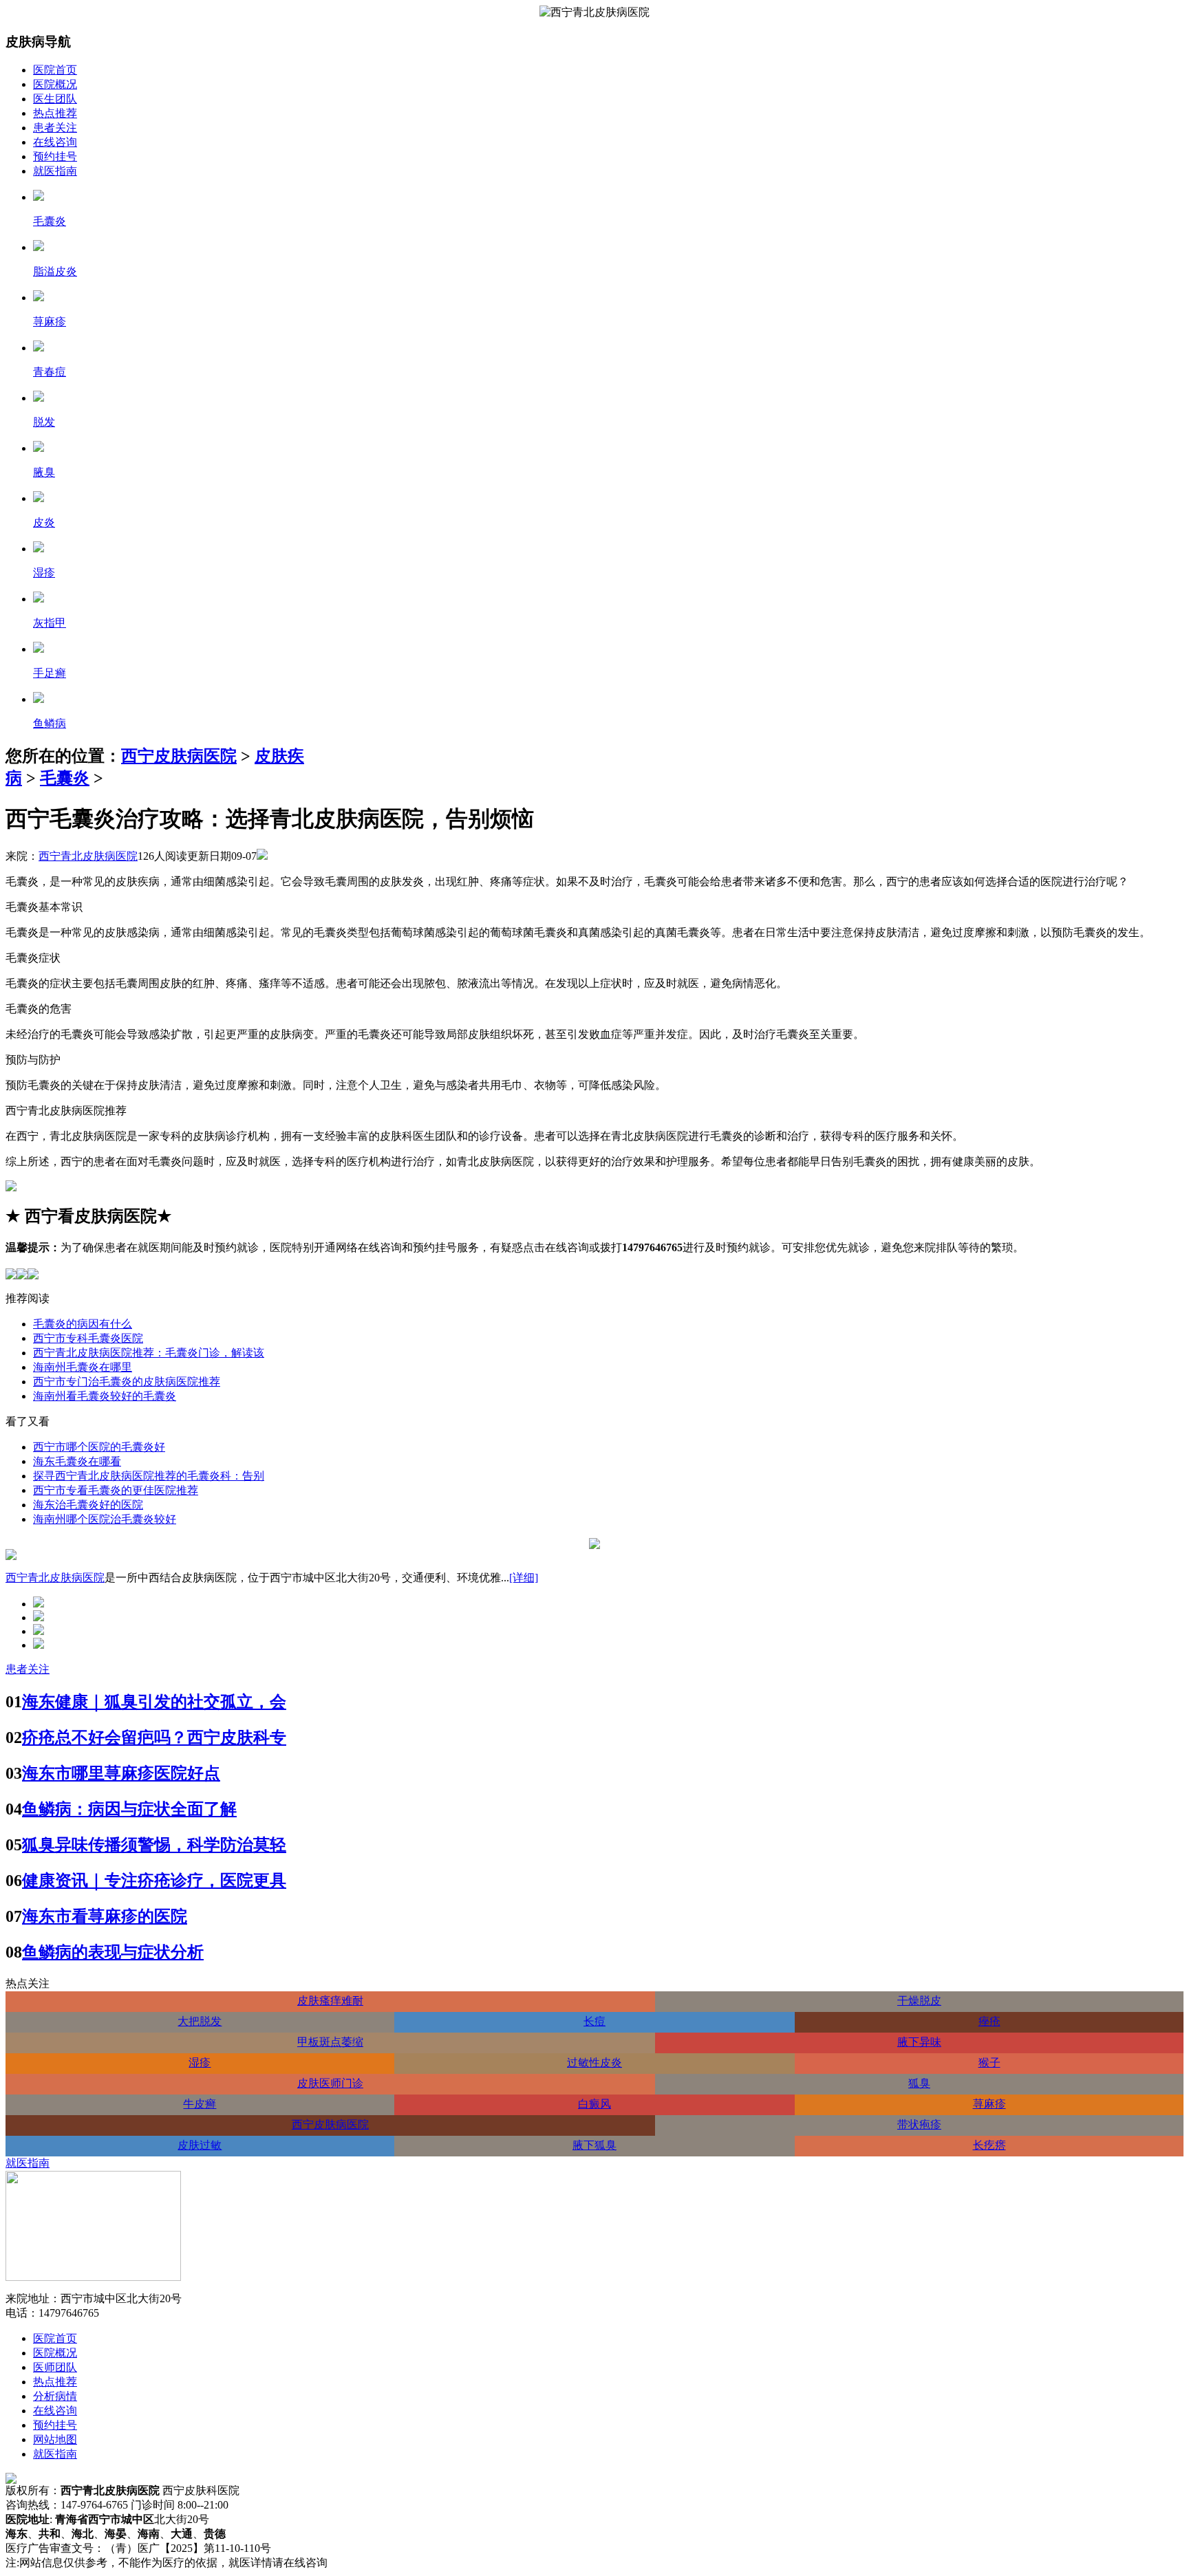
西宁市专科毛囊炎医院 (88, 1338)
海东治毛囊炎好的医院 (88, 1505)
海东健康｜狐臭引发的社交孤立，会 (154, 1702)
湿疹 (200, 2063)
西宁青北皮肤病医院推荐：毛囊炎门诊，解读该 (149, 1353)
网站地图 (55, 2439)
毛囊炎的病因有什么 (83, 1324)
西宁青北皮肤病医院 (88, 856)
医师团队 (55, 2367)
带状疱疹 (919, 2124)
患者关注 (55, 128)
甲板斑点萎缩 (330, 2042)
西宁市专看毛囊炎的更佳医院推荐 (116, 1490)
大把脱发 (200, 2021)
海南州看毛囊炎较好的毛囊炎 (105, 1396)
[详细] (524, 1578)
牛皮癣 (200, 2104)
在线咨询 (55, 142)
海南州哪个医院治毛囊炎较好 (105, 1519)
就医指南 (55, 171)
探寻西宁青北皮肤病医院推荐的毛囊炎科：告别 (149, 1476)
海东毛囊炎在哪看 (77, 1461)
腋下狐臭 (594, 2145)
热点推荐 (55, 113)
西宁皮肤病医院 (179, 756)
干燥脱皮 (919, 2001)
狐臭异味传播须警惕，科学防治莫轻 (154, 1845)
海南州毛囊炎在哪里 (83, 1367)
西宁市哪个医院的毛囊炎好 (99, 1447)
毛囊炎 (65, 778)
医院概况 (55, 84)
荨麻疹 (989, 2104)
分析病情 (55, 2396)
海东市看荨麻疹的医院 (105, 1916)
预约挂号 (55, 156)
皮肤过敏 (200, 2145)
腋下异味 (919, 2042)
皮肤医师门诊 (330, 2083)
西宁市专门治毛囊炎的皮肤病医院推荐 (127, 1382)
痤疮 (989, 2021)
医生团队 (55, 99)
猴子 (989, 2063)
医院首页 (55, 70)
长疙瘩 (989, 2145)
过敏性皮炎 (594, 2063)
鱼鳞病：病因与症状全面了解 (129, 1809)
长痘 (594, 2021)
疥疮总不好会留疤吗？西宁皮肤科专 (154, 1738)
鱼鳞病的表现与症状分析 (113, 1952)
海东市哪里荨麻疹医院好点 (121, 1773)
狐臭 (919, 2083)
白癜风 (594, 2104)
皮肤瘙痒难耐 (330, 2001)
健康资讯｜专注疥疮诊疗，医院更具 (154, 1881)
